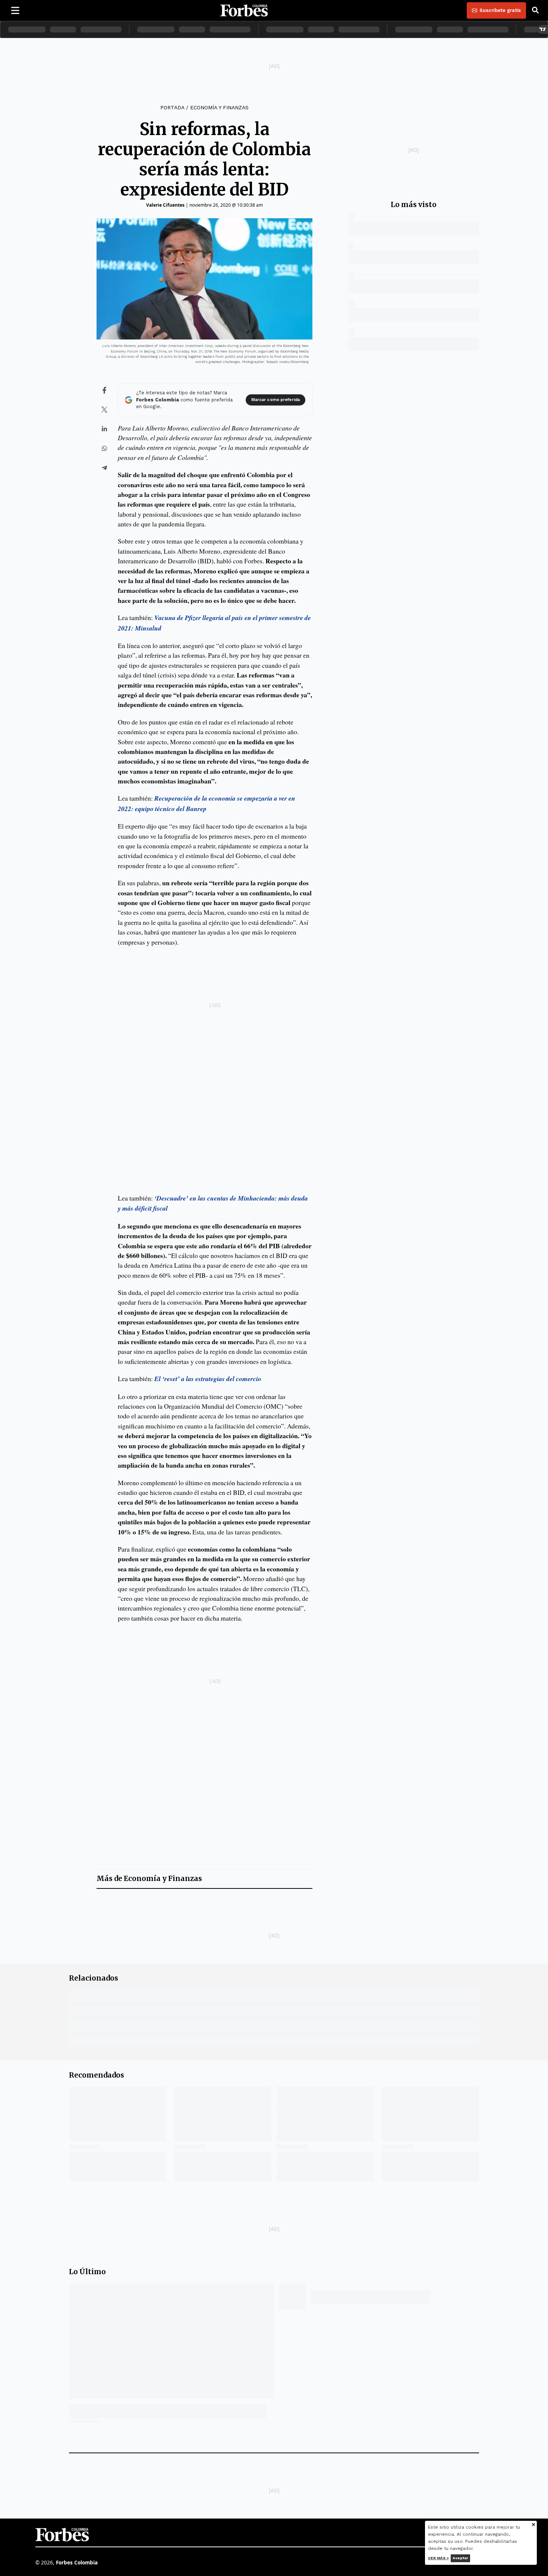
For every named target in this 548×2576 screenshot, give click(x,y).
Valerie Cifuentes (165, 205)
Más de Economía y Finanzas (149, 1879)
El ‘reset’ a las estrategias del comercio (208, 1379)
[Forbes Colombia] (244, 10)
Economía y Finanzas (219, 107)
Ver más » (438, 2558)
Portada (172, 107)
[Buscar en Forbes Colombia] (535, 10)
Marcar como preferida (275, 400)
